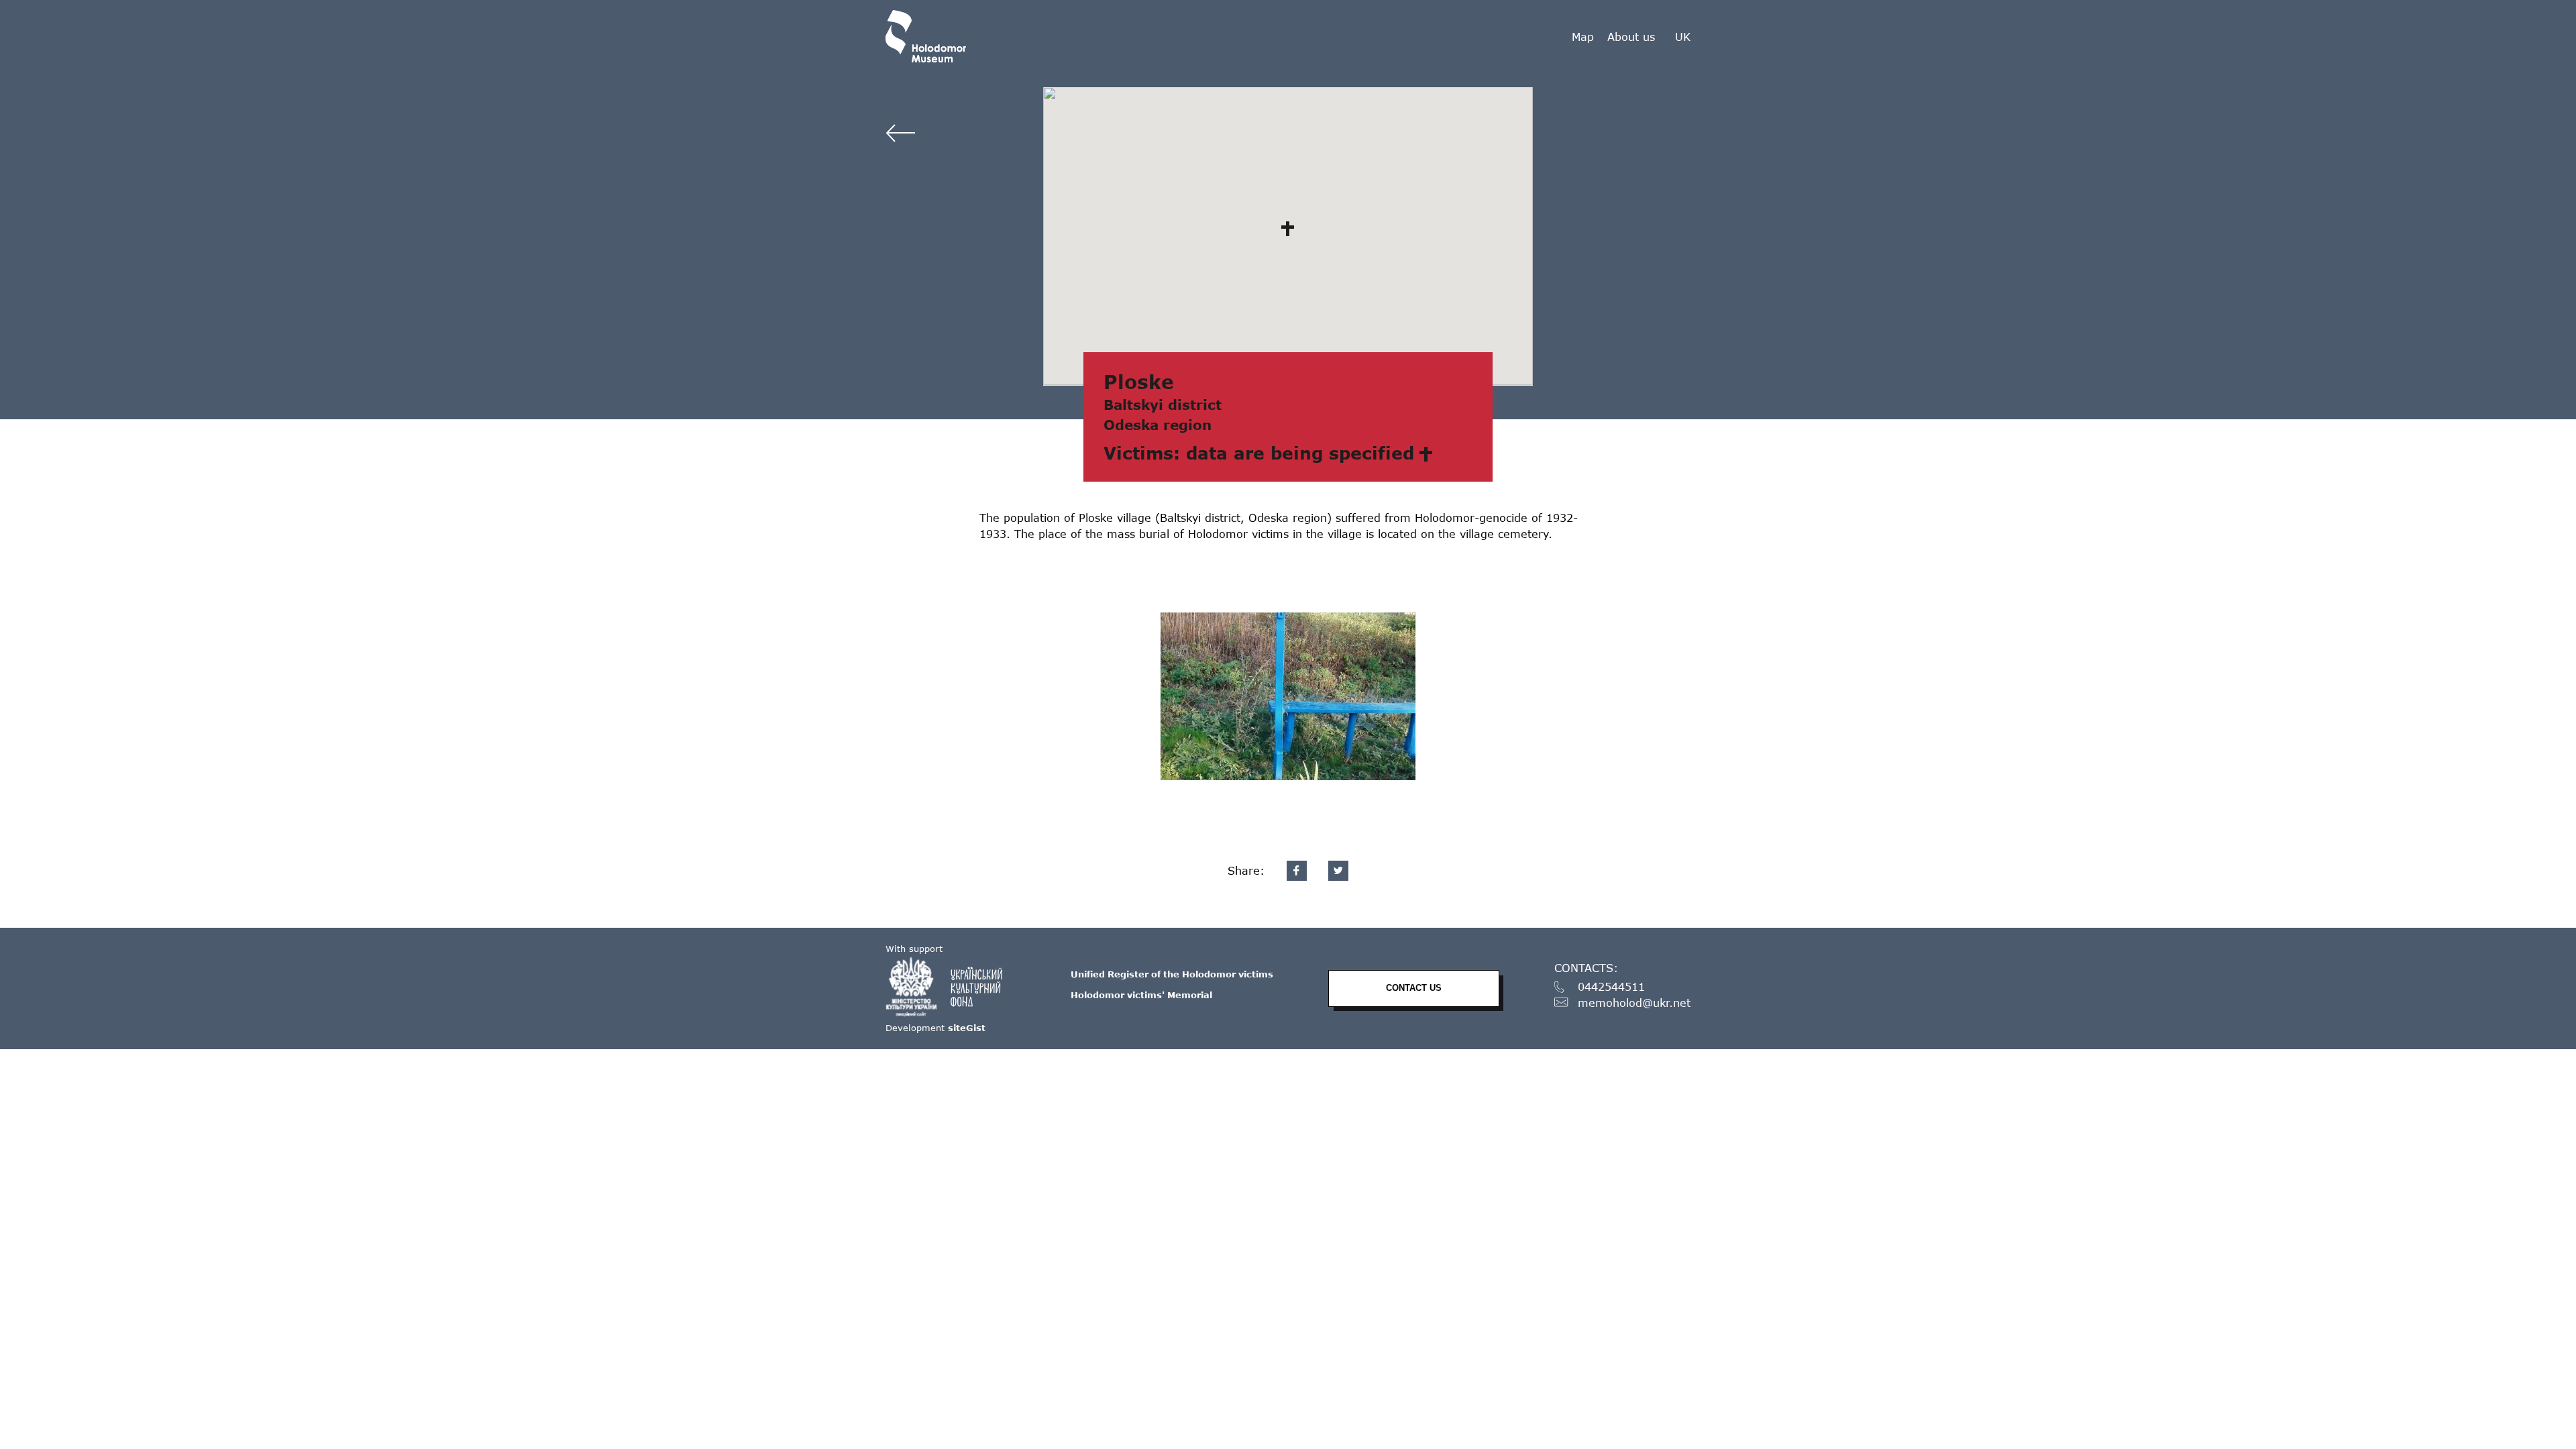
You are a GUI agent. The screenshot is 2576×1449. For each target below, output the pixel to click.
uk (1683, 37)
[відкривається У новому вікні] (951, 987)
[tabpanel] (1288, 696)
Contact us (1414, 988)
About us (1631, 37)
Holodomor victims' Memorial (1141, 995)
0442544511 (1611, 987)
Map (1583, 37)
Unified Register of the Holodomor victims (1172, 974)
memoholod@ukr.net (1634, 1003)
